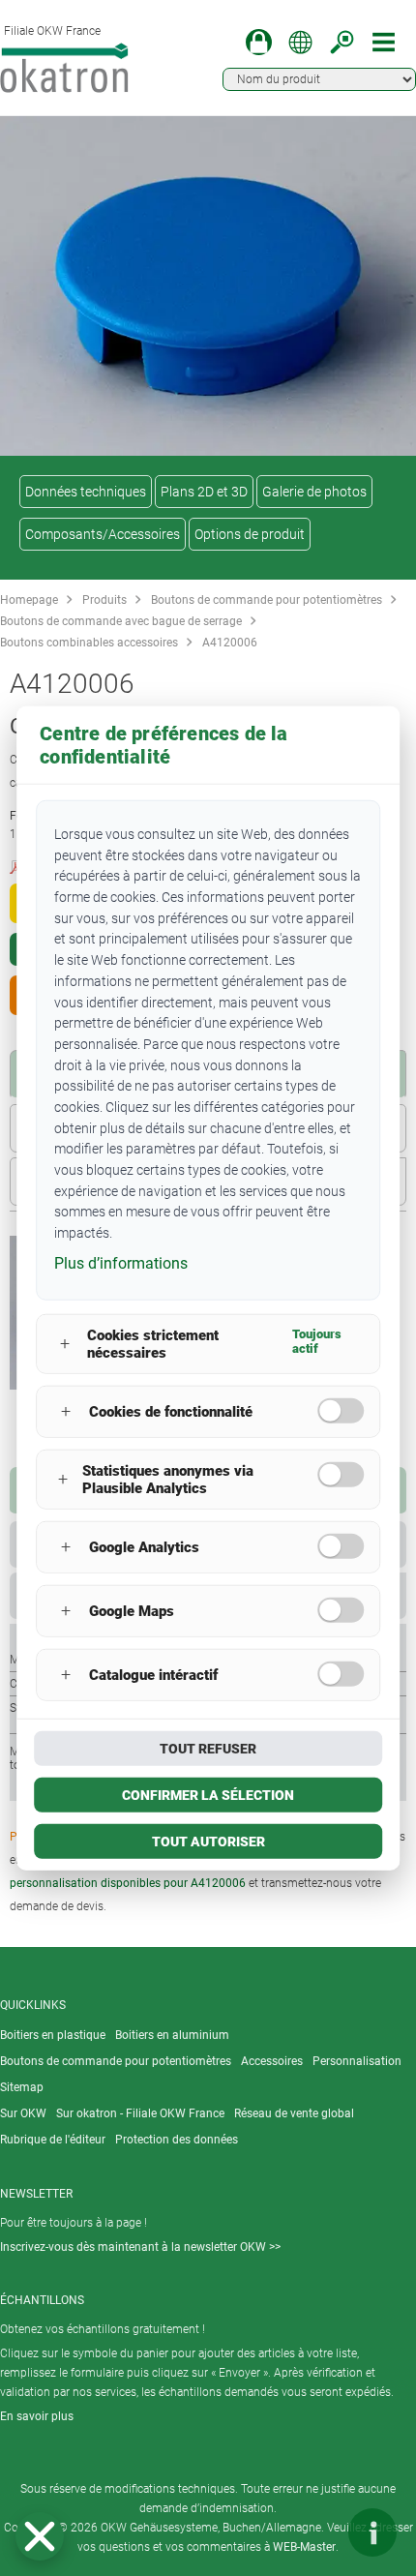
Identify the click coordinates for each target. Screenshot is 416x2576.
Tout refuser (208, 1748)
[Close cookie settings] (40, 2536)
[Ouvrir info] (372, 2532)
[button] (40, 2536)
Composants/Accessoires (103, 534)
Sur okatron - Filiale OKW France (140, 2113)
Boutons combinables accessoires (89, 643)
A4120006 (230, 643)
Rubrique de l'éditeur (53, 2140)
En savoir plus (37, 2416)
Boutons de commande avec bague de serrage (121, 621)
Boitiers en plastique (53, 2035)
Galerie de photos (314, 492)
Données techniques (86, 492)
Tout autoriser (208, 1841)
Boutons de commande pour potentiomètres (267, 600)
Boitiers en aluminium (172, 2035)
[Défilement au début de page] (314, 2532)
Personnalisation (357, 2061)
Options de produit (250, 534)
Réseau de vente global (294, 2113)
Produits (104, 600)
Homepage (29, 600)
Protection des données (177, 2140)
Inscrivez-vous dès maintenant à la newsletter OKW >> (140, 2247)
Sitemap (22, 2087)
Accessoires (272, 2061)
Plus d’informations (121, 1262)
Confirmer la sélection (208, 1794)
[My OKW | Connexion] (259, 42)
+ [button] (65, 1344)
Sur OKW (23, 2113)
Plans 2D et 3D (204, 492)
